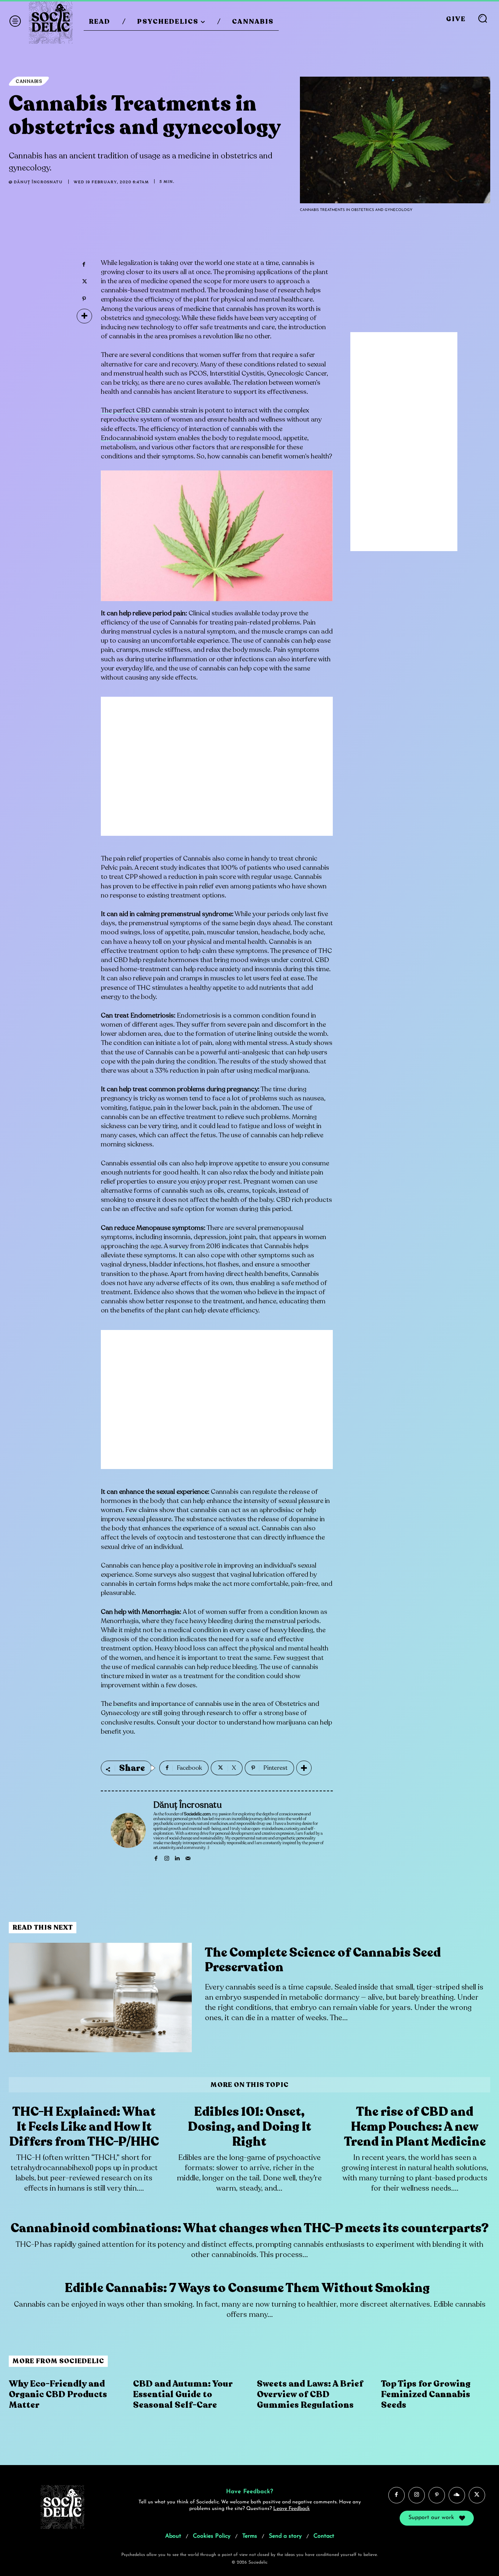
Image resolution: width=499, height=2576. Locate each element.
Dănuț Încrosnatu (38, 182)
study (303, 1043)
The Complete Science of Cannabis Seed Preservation (323, 1960)
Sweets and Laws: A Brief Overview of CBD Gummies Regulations (310, 2394)
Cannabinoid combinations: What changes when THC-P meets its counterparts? (250, 2228)
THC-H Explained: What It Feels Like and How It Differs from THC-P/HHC (84, 2127)
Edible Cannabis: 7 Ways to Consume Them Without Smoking (249, 2288)
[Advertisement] (217, 772)
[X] (84, 282)
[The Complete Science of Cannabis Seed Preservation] (100, 1998)
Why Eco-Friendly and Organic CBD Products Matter (58, 2394)
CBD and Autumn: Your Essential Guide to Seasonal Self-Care (183, 2394)
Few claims (142, 1510)
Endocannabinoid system (138, 438)
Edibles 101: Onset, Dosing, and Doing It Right (249, 2127)
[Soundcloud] (457, 2495)
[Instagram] (167, 1857)
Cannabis (29, 81)
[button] (483, 18)
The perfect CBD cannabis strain (149, 410)
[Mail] (188, 1857)
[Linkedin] (177, 1857)
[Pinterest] (84, 299)
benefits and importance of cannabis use (173, 1704)
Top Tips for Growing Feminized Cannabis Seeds (426, 2394)
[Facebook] (84, 265)
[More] (84, 316)
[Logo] (51, 22)
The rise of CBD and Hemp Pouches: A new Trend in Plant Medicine (415, 2127)
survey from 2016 (195, 1246)
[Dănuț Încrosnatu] (128, 1831)
